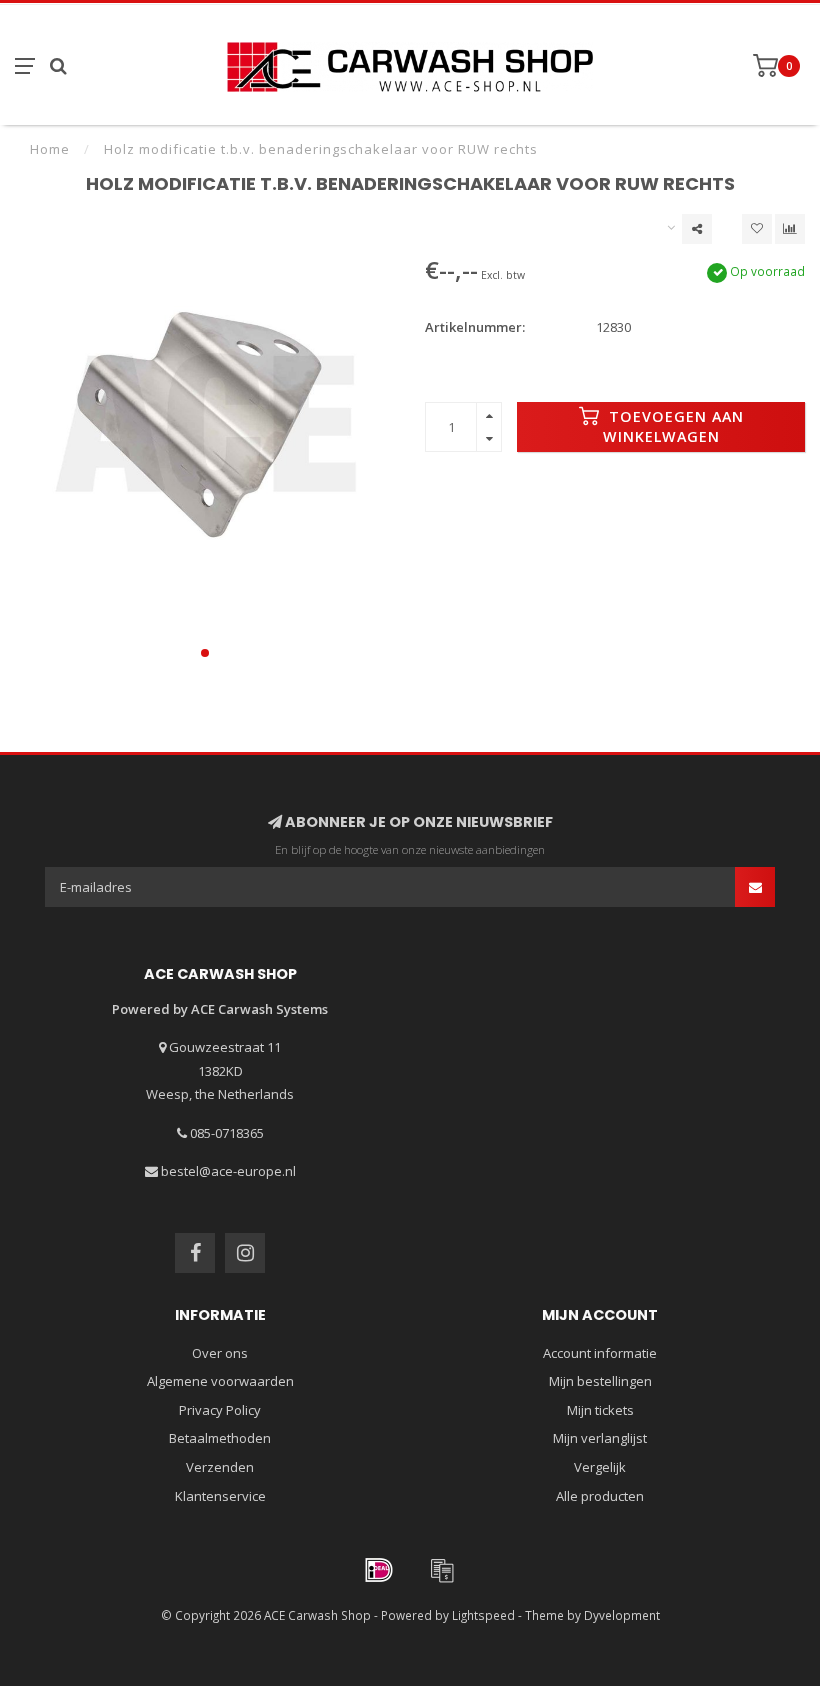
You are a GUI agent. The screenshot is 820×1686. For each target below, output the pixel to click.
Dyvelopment (622, 1615)
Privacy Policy (220, 1410)
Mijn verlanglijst (600, 1438)
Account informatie (600, 1353)
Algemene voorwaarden (220, 1381)
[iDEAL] (379, 1570)
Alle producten (600, 1496)
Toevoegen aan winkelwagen (673, 426)
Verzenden (220, 1467)
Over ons (220, 1353)
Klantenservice (220, 1496)
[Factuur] (442, 1570)
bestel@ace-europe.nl (228, 1171)
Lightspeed (483, 1615)
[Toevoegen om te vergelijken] (790, 229)
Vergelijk (600, 1467)
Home (50, 149)
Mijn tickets (600, 1410)
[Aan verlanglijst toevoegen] (757, 229)
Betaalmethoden (220, 1438)
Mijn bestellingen (600, 1381)
